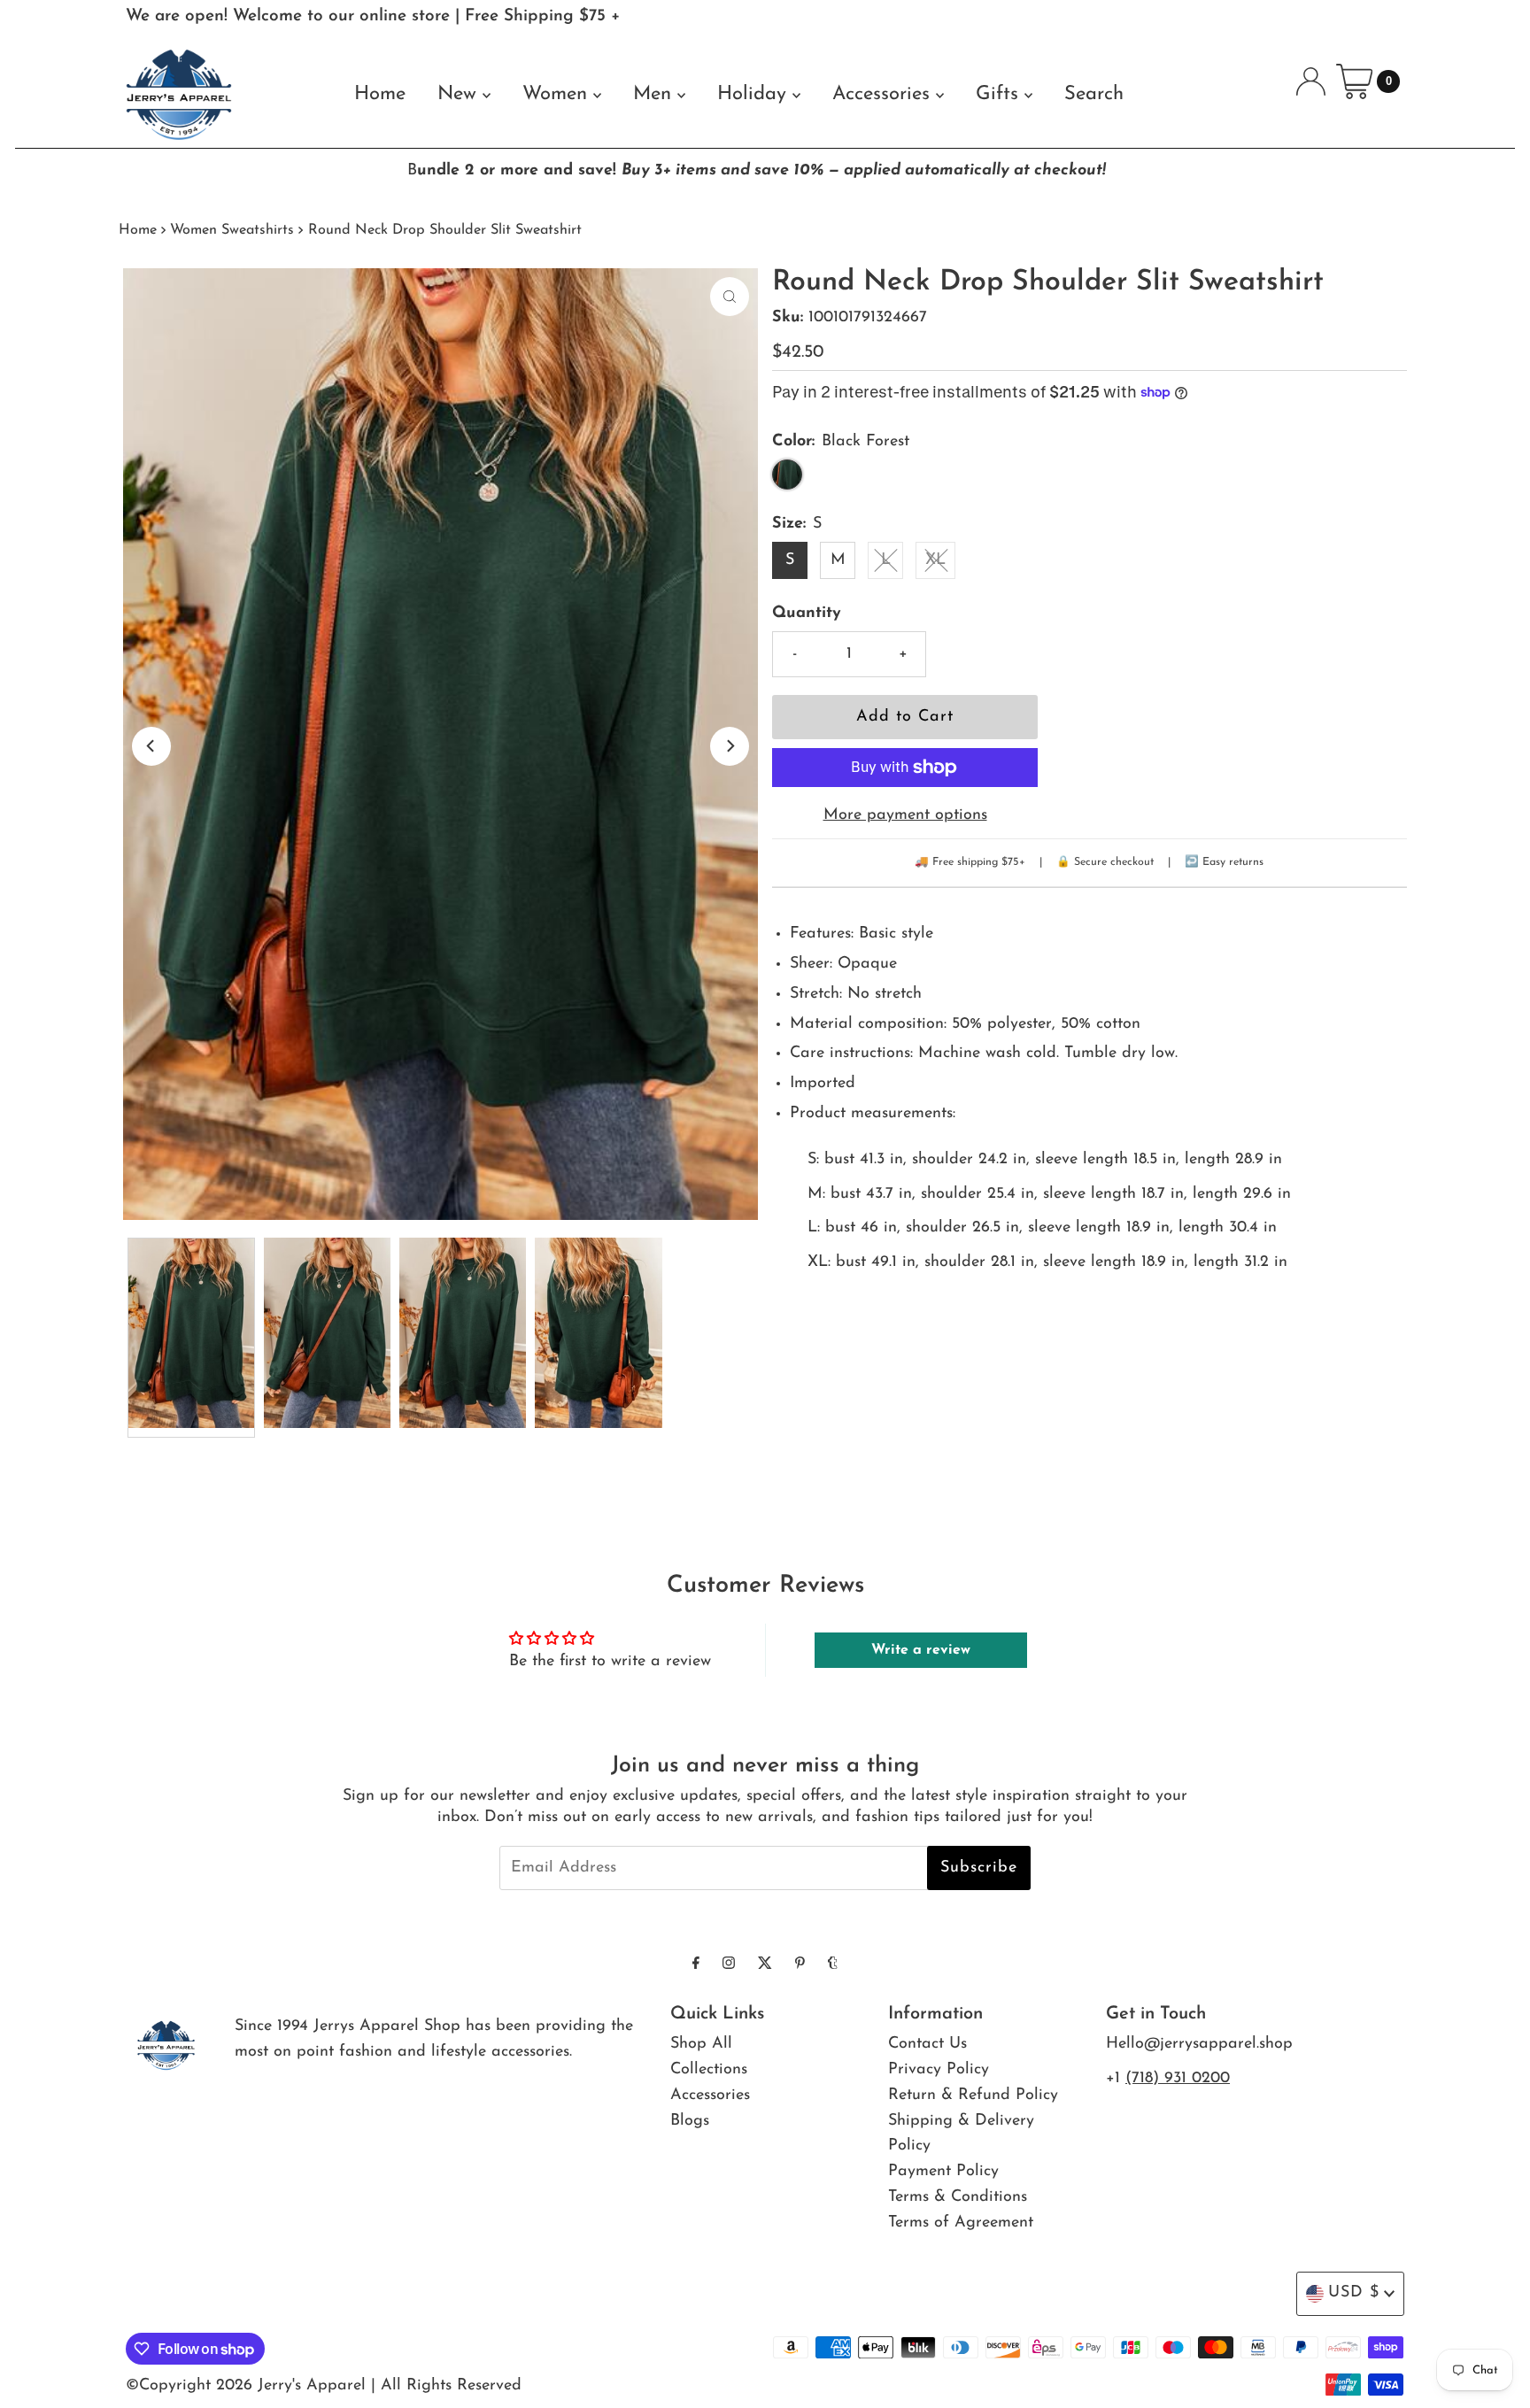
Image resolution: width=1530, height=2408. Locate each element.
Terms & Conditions (958, 2197)
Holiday (755, 94)
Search (1094, 94)
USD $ (1354, 2293)
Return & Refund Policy (973, 2095)
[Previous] (151, 746)
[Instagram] (729, 1965)
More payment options (905, 815)
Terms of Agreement (961, 2223)
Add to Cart (905, 717)
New (460, 94)
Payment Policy (943, 2172)
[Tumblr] (833, 1965)
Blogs (690, 2121)
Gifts (1000, 94)
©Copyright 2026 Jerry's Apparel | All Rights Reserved (324, 2386)
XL (935, 560)
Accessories (884, 94)
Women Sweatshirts (232, 230)
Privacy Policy (939, 2070)
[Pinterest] (800, 1965)
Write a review (921, 1650)
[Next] (730, 746)
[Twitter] (765, 1965)
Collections (709, 2070)
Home (380, 94)
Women (558, 94)
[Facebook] (696, 1965)
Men (655, 94)
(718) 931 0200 (1178, 2079)
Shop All (701, 2044)
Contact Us (927, 2044)
